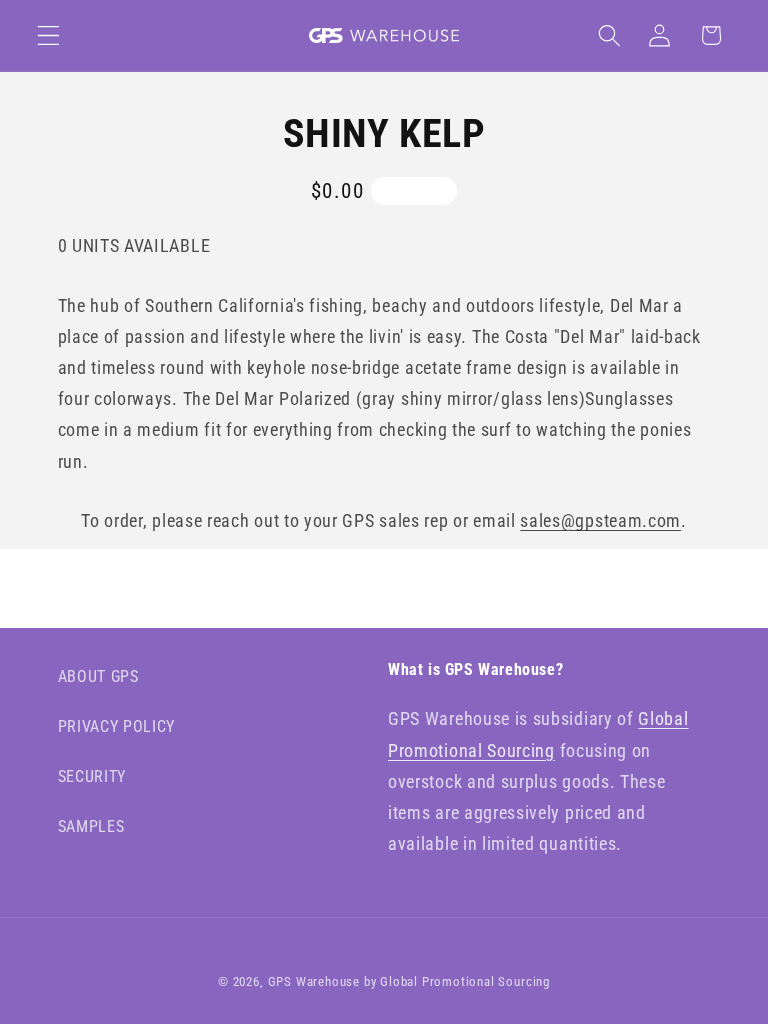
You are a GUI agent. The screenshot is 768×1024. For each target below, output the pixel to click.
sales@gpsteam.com (600, 520)
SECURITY (92, 776)
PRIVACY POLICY (117, 726)
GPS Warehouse (314, 981)
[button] (48, 35)
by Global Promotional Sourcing (457, 981)
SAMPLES (91, 826)
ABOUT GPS (98, 676)
